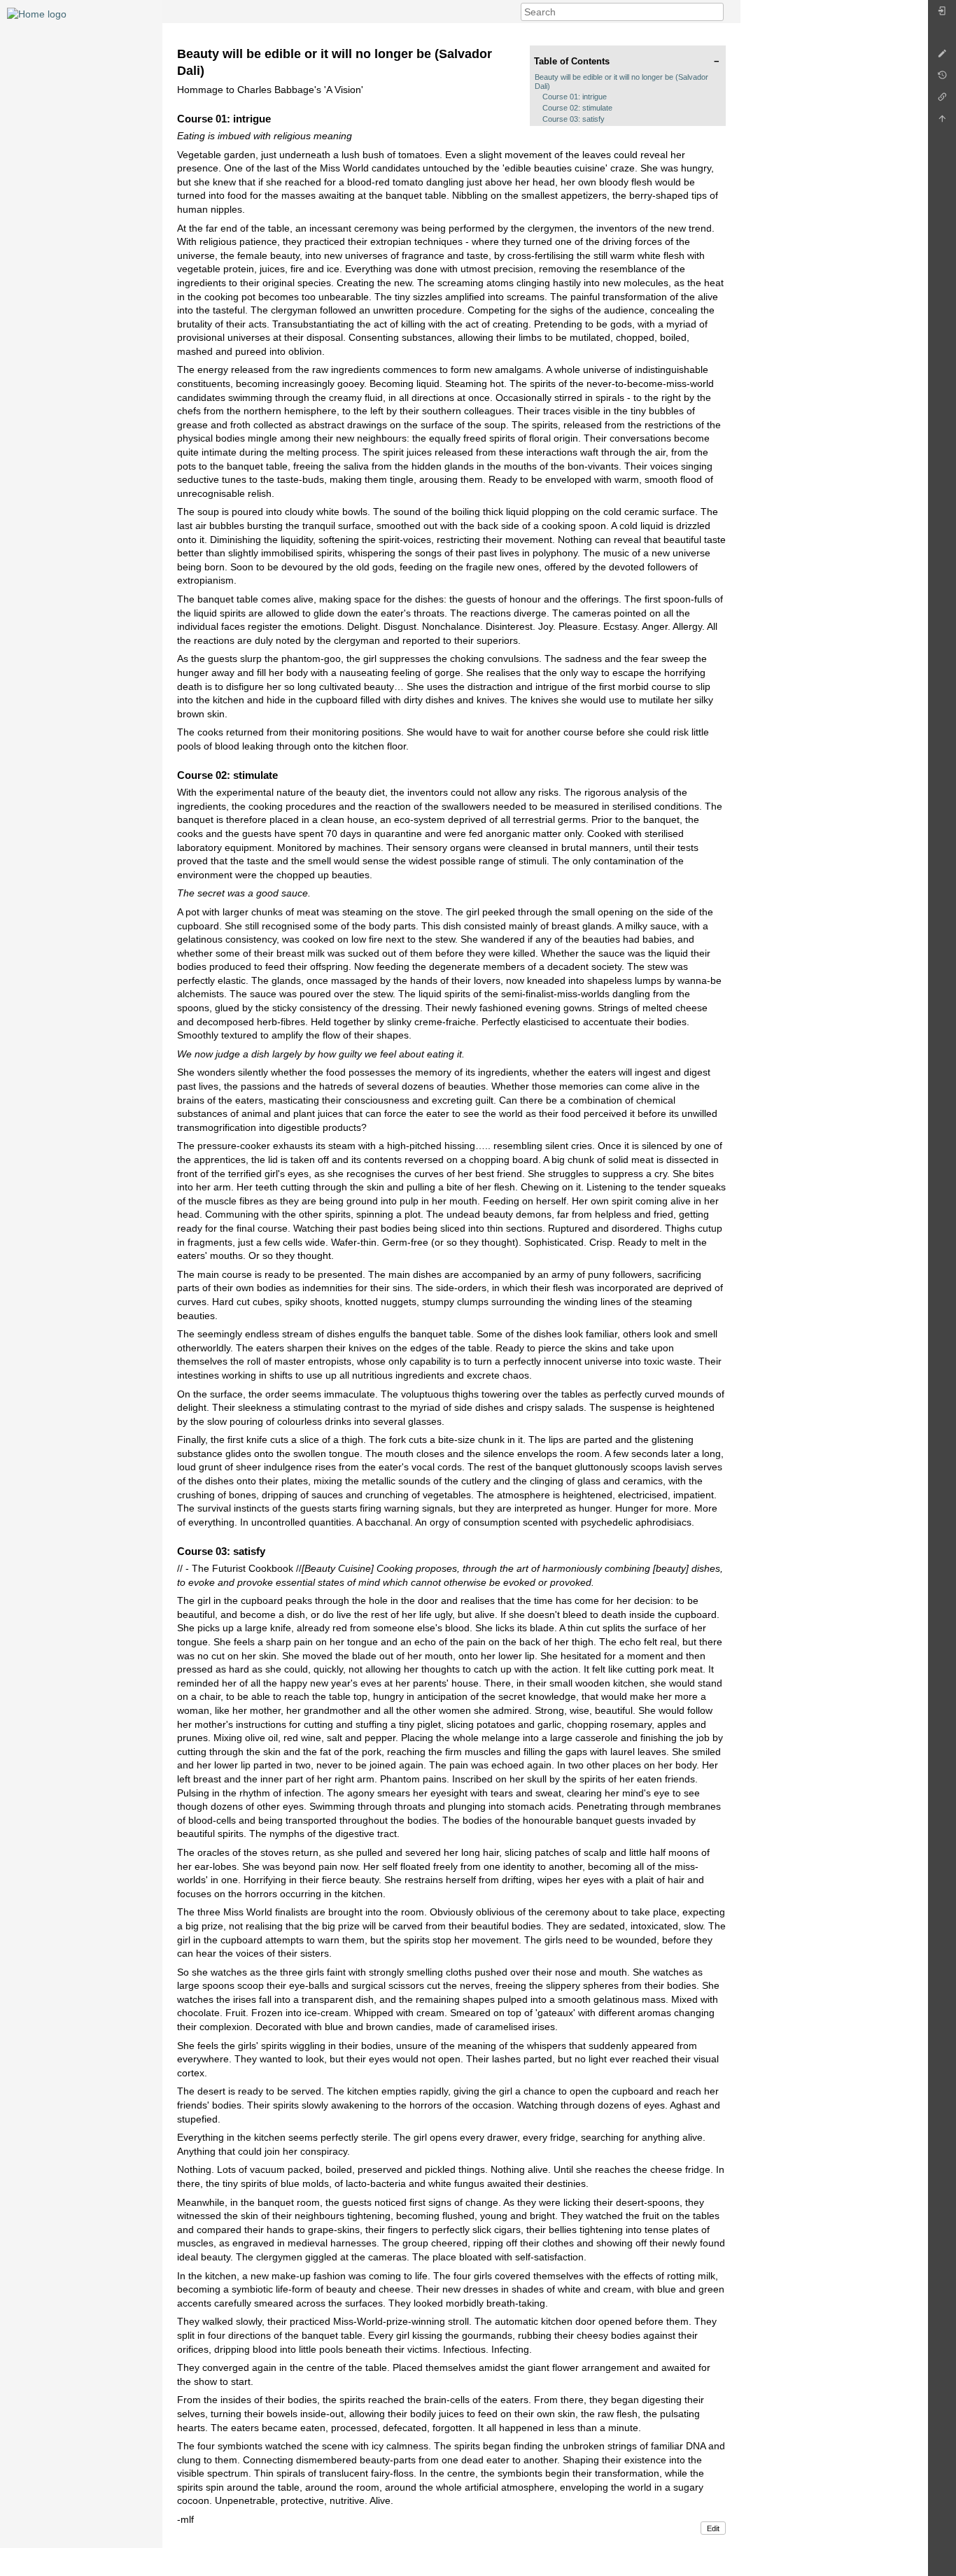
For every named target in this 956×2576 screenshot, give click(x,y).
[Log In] (942, 14)
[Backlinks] (942, 100)
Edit (713, 2528)
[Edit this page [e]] (942, 57)
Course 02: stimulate (577, 108)
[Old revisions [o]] (942, 79)
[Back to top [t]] (942, 122)
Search (716, 12)
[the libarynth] (37, 13)
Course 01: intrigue (575, 97)
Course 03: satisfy (574, 119)
